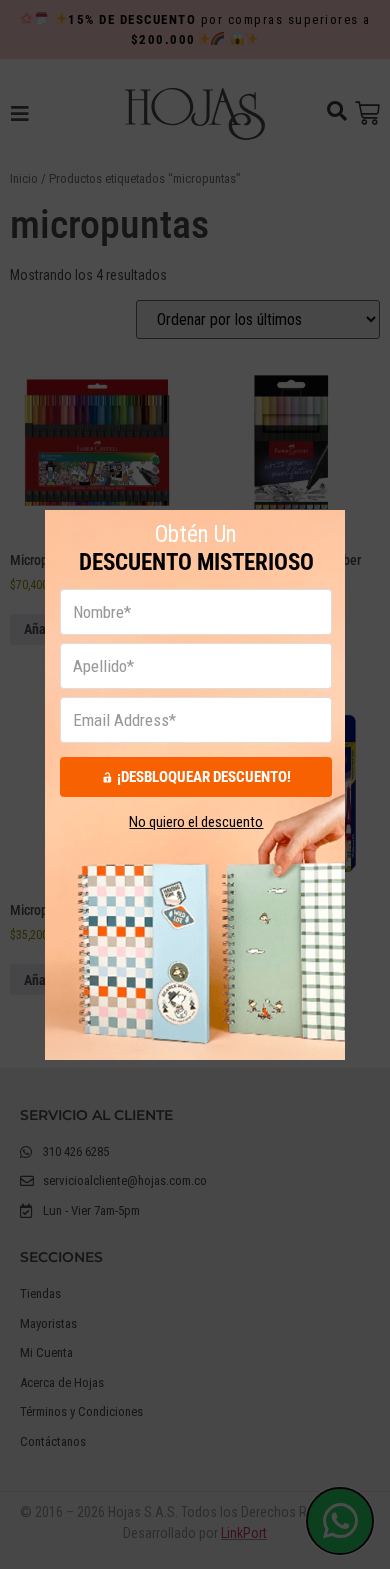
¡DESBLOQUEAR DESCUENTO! (204, 776)
